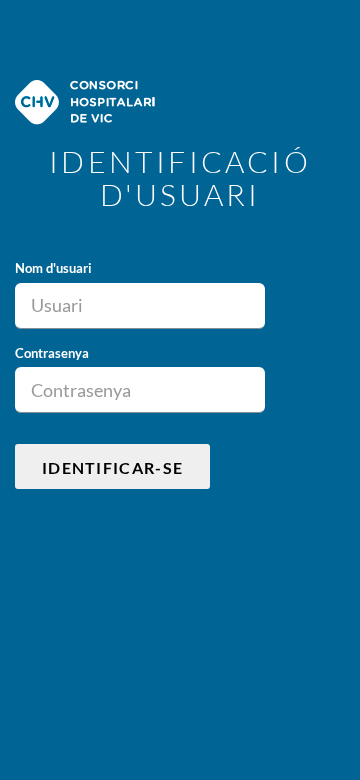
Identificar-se (112, 467)
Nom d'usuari (53, 268)
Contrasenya (52, 353)
